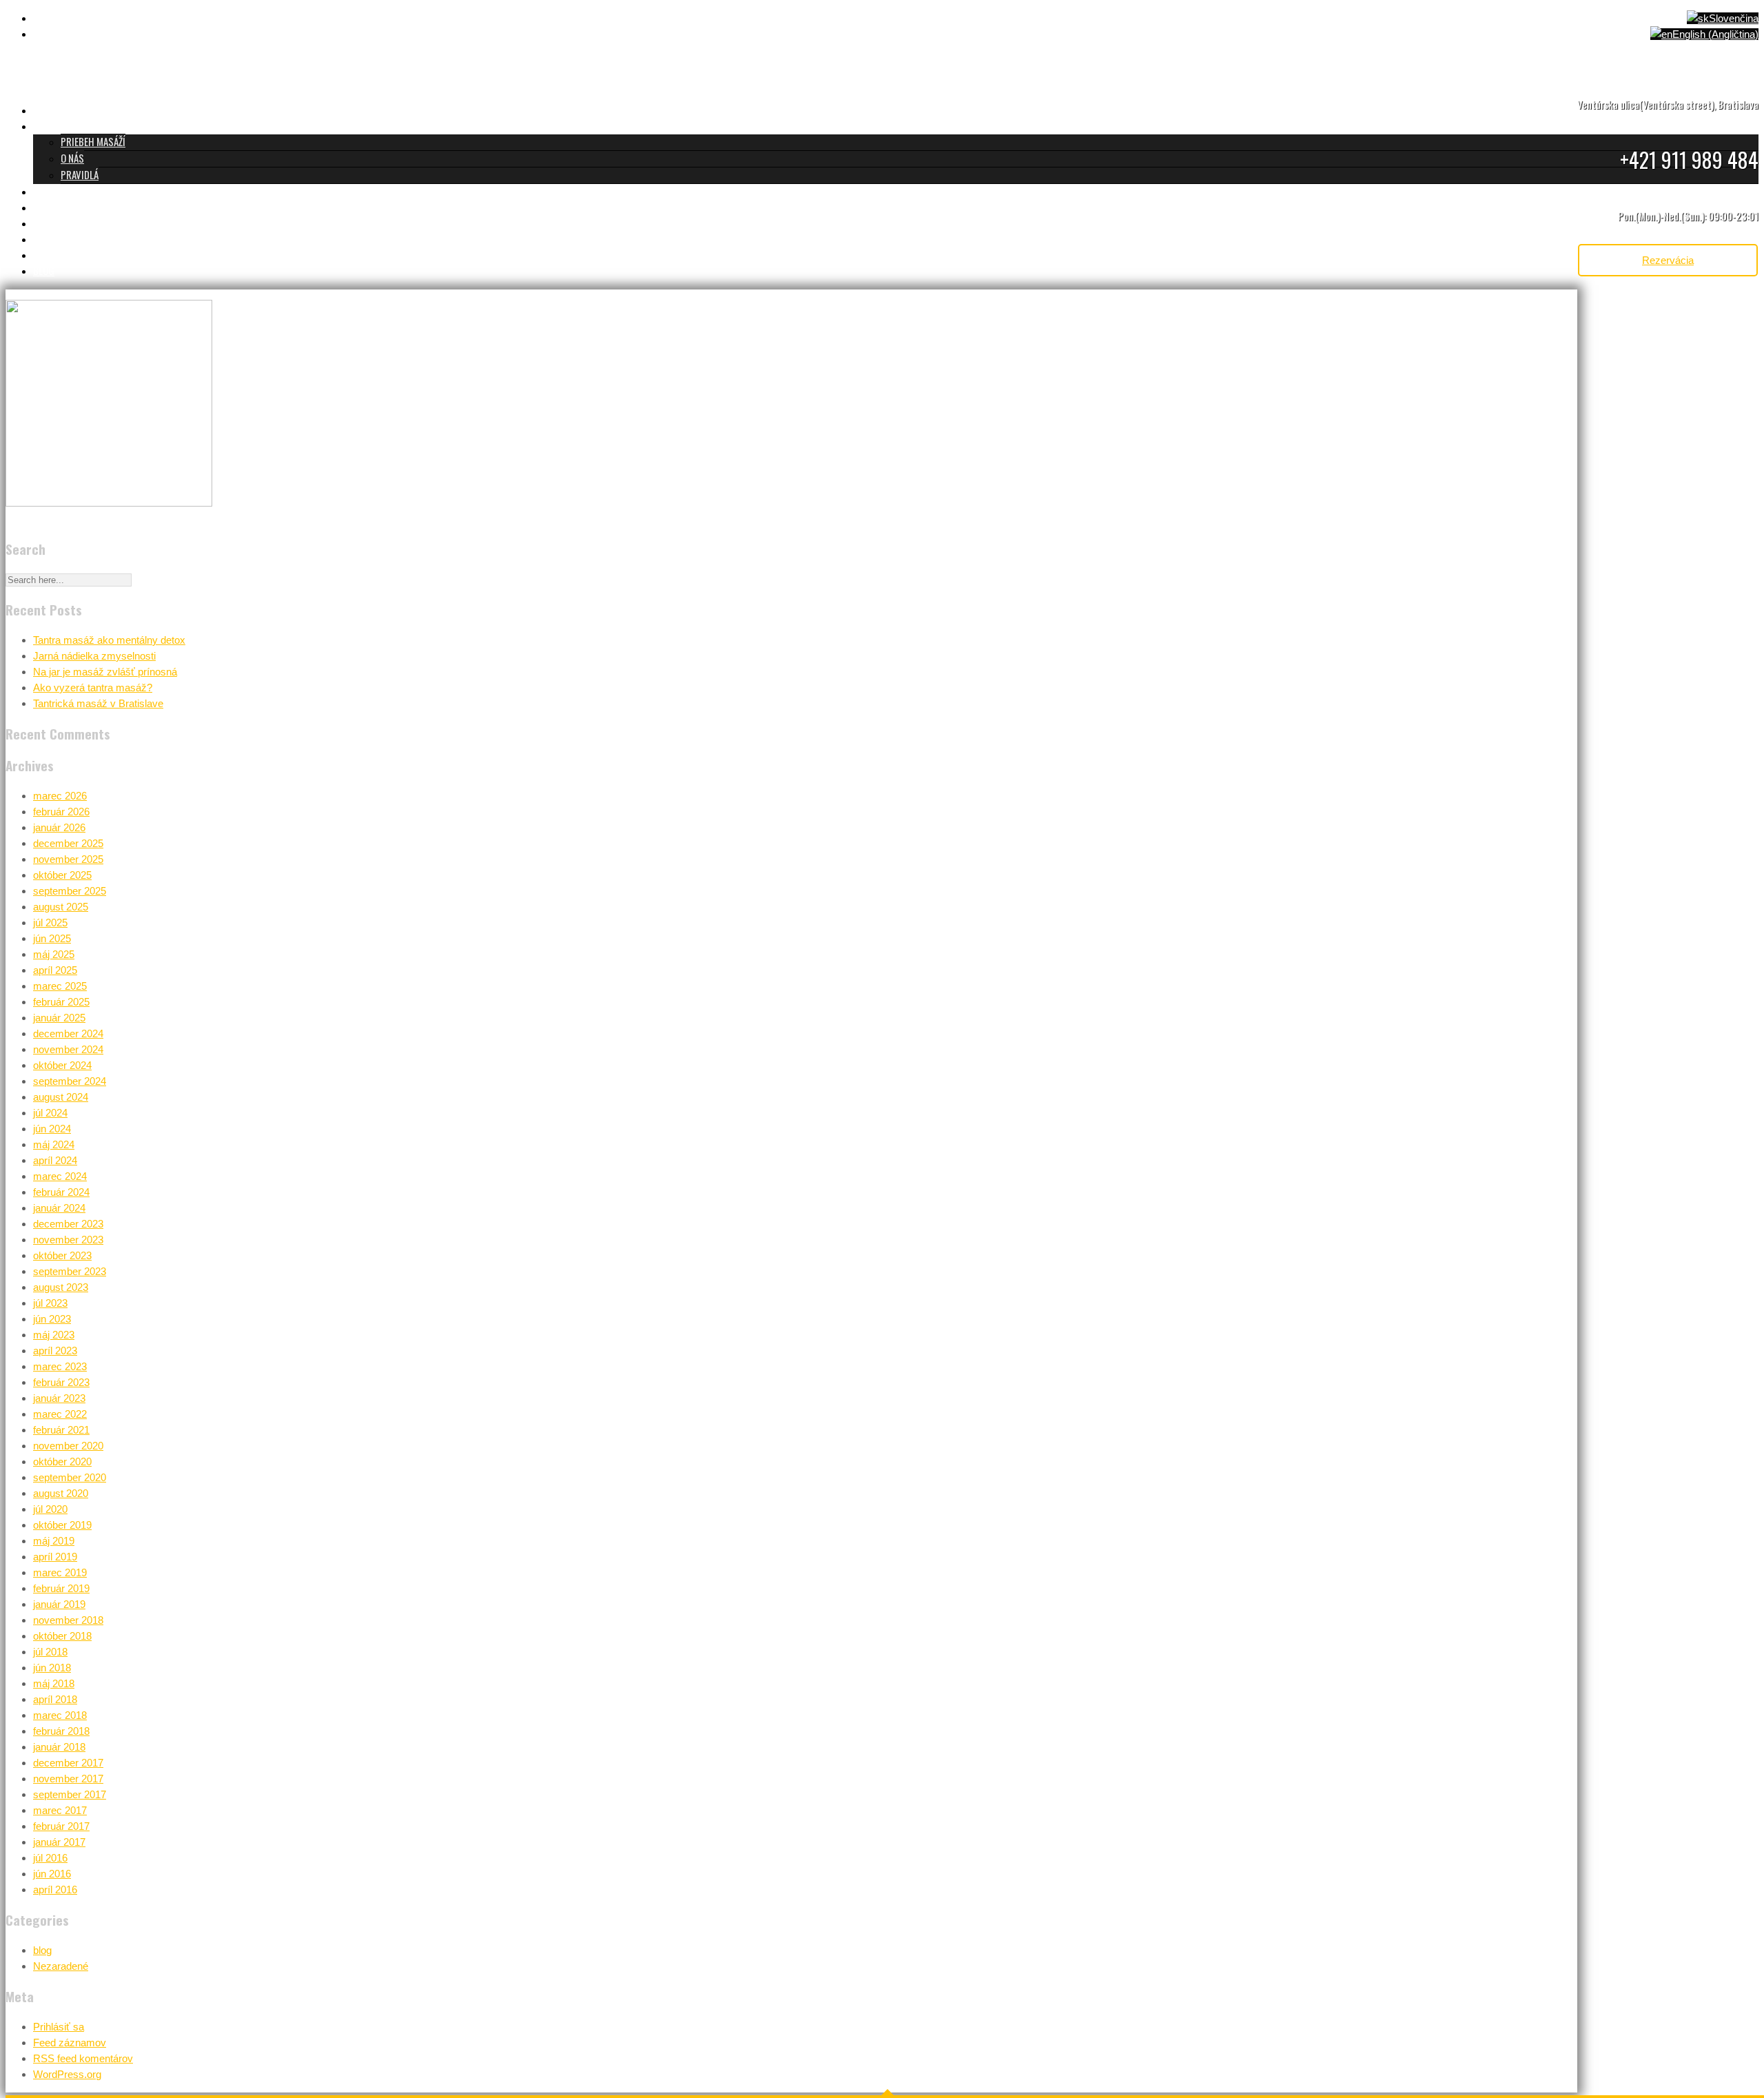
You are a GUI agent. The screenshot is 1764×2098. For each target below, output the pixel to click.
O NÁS (72, 158)
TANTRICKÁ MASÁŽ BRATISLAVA (94, 110)
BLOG (44, 270)
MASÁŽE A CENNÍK (67, 191)
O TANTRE (52, 125)
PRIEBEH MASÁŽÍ (93, 141)
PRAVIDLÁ (80, 174)
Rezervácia (1668, 260)
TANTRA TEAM (60, 207)
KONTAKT (51, 254)
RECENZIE (51, 223)
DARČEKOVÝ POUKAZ (73, 238)
